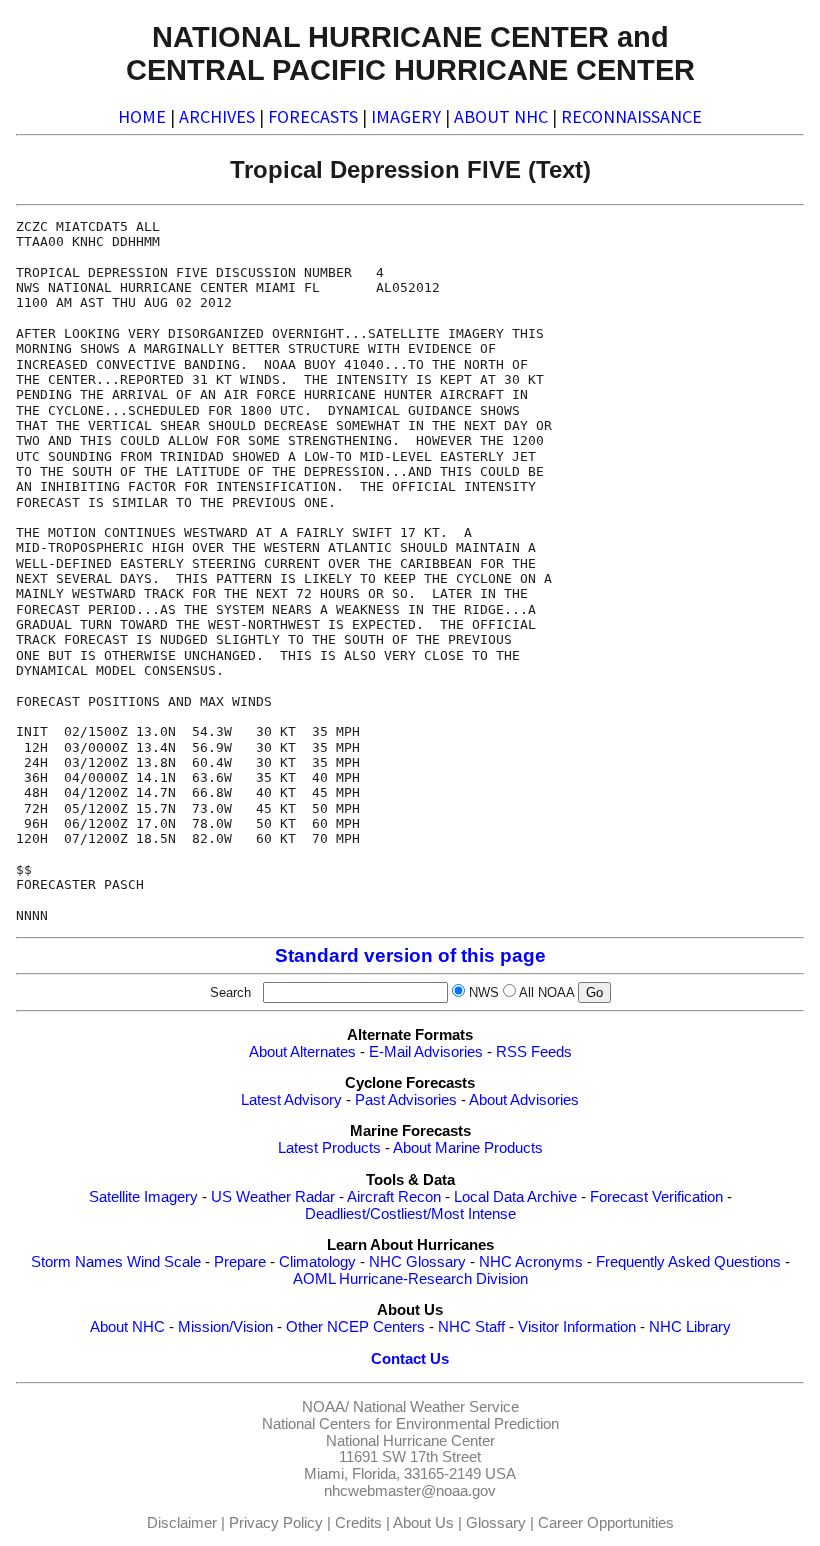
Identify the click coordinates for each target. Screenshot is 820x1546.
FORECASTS (313, 116)
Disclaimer (182, 1523)
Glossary (496, 1523)
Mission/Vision (225, 1327)
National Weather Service (436, 1407)
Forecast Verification (656, 1197)
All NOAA (546, 992)
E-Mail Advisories (426, 1052)
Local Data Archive (515, 1197)
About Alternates (302, 1052)
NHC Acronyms (531, 1262)
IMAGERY (406, 116)
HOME (142, 116)
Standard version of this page (410, 955)
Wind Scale (164, 1262)
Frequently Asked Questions (688, 1262)
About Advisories (524, 1100)
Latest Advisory (291, 1100)
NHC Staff (471, 1327)
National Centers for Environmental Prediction (410, 1424)
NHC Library (690, 1327)
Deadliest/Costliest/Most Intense (410, 1214)
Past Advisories (406, 1100)
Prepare (240, 1262)
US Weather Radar (273, 1197)
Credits (358, 1523)
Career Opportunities (606, 1523)
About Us (423, 1523)
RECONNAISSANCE (631, 116)
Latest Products (329, 1148)
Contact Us (410, 1359)
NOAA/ (325, 1407)
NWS (484, 992)
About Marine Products (468, 1148)
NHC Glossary (417, 1262)
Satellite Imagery (143, 1197)
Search (234, 992)
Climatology (317, 1262)
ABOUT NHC (501, 116)
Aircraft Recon (394, 1197)
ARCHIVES (217, 116)
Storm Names (77, 1262)
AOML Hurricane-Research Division (410, 1279)
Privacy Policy (276, 1523)
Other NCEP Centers (355, 1327)
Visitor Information (577, 1327)
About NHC (127, 1327)
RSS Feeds (534, 1052)
